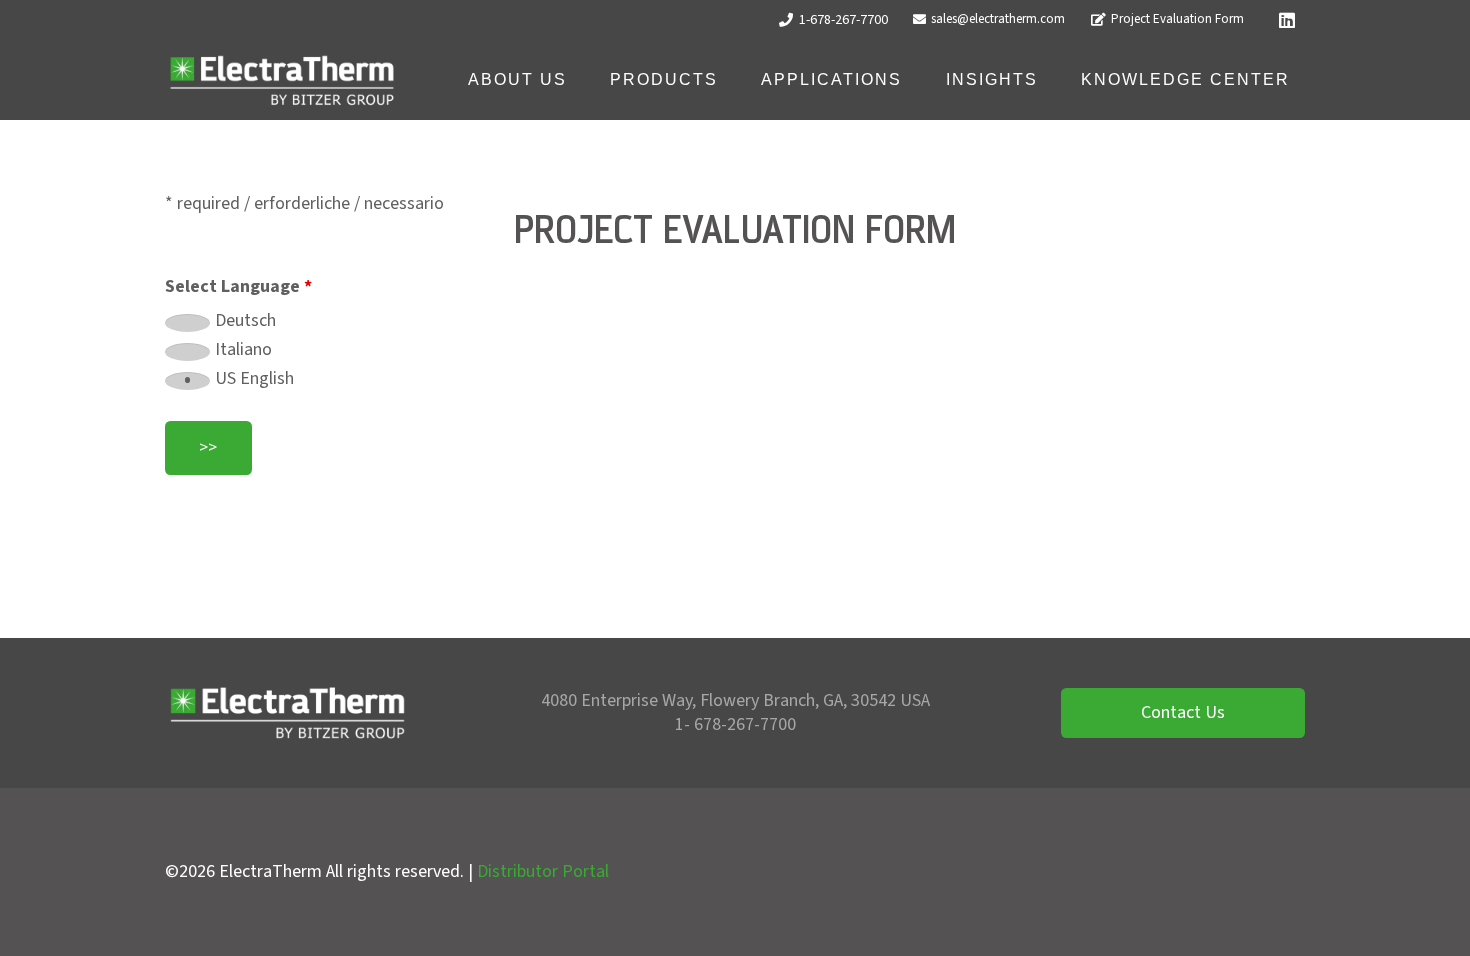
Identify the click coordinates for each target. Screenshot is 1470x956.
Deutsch (245, 321)
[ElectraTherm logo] (282, 80)
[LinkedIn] (1287, 20)
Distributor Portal (543, 871)
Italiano (243, 350)
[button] (581, 79)
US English (254, 379)
